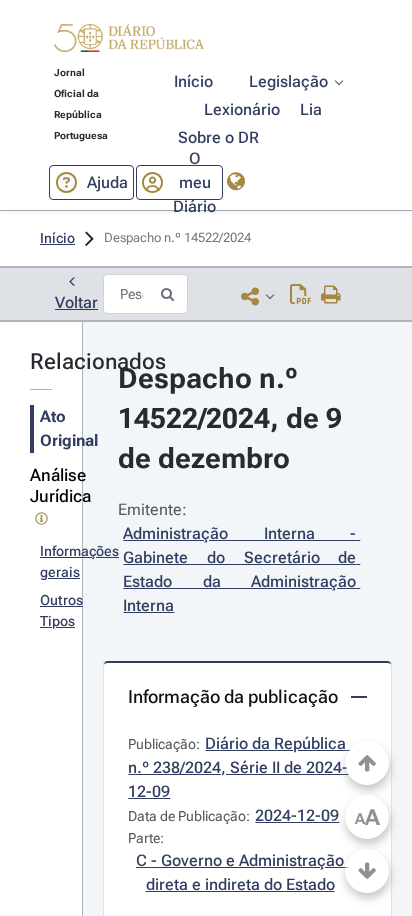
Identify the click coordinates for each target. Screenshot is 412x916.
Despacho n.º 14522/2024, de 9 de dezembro (233, 418)
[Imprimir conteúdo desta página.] (331, 296)
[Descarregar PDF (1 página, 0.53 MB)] (300, 296)
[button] (129, 41)
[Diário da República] (129, 42)
